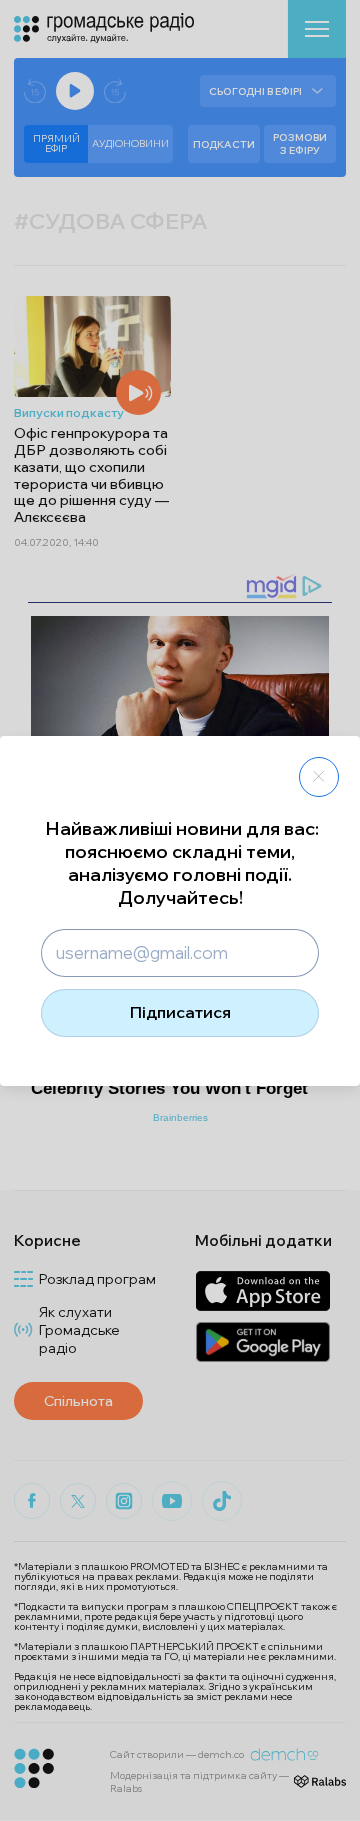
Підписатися (180, 1012)
